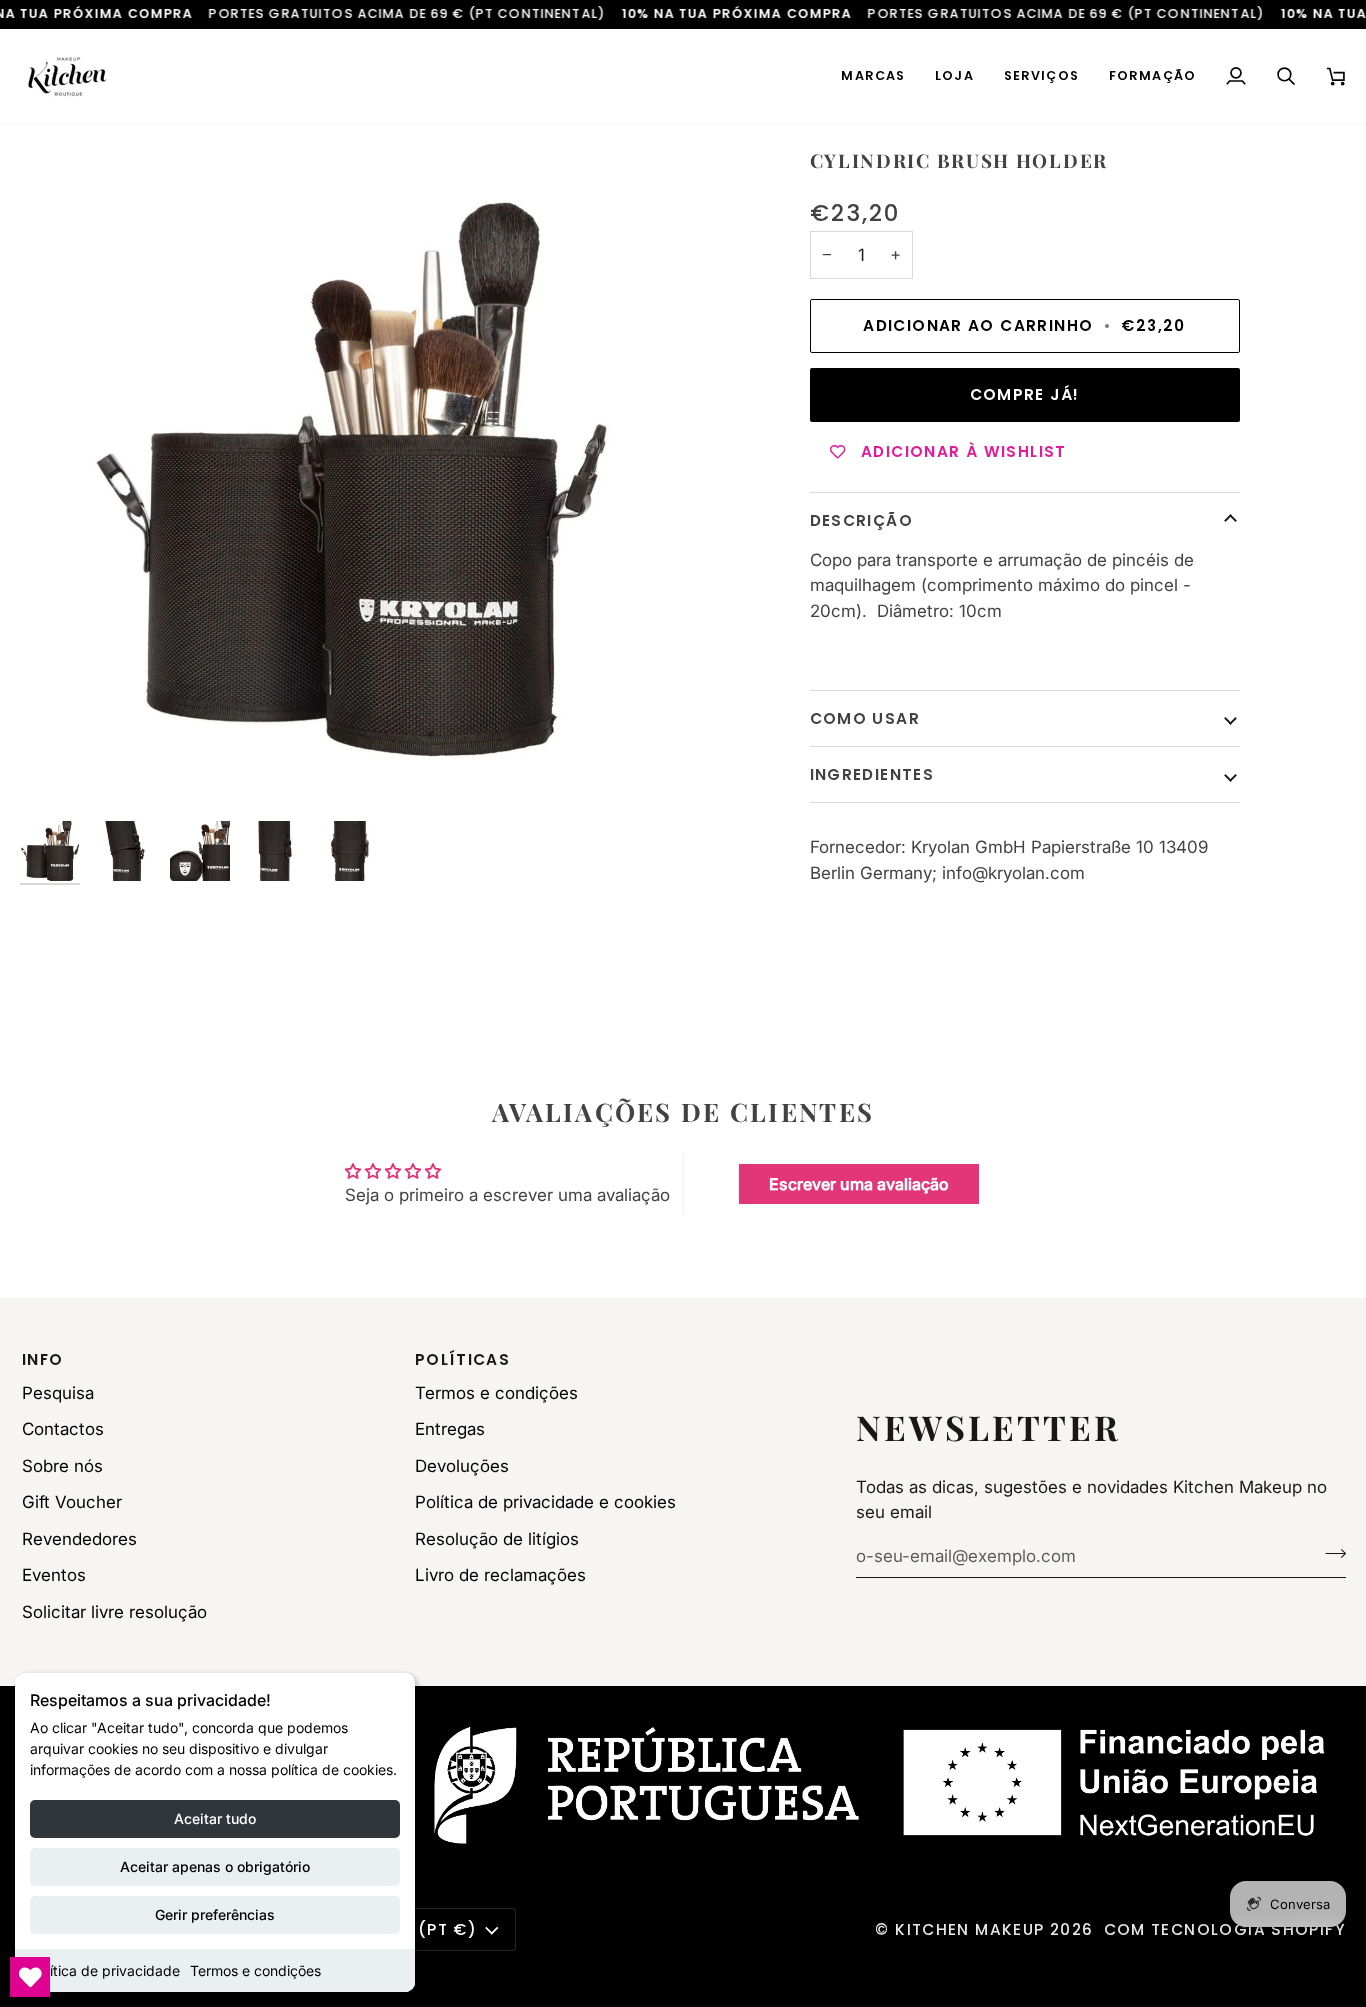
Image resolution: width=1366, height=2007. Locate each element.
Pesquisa (58, 1393)
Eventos (54, 1575)
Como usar (865, 718)
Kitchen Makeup (969, 1929)
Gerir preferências (215, 1914)
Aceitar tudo (215, 1818)
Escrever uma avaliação (859, 1184)
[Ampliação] (351, 479)
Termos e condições (255, 1970)
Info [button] (43, 1359)
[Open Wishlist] (30, 1977)
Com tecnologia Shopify (1225, 1929)
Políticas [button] (462, 1359)
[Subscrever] (1329, 1554)
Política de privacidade (105, 1970)
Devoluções (462, 1466)
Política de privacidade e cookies (545, 1502)
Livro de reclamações (500, 1575)
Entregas (450, 1429)
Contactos (63, 1429)
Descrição (861, 520)
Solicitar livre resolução (114, 1612)
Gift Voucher (72, 1502)
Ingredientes (872, 774)
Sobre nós (62, 1466)
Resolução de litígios (497, 1539)
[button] (873, 76)
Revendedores (79, 1539)
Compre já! (1025, 394)
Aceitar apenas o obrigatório (215, 1866)
